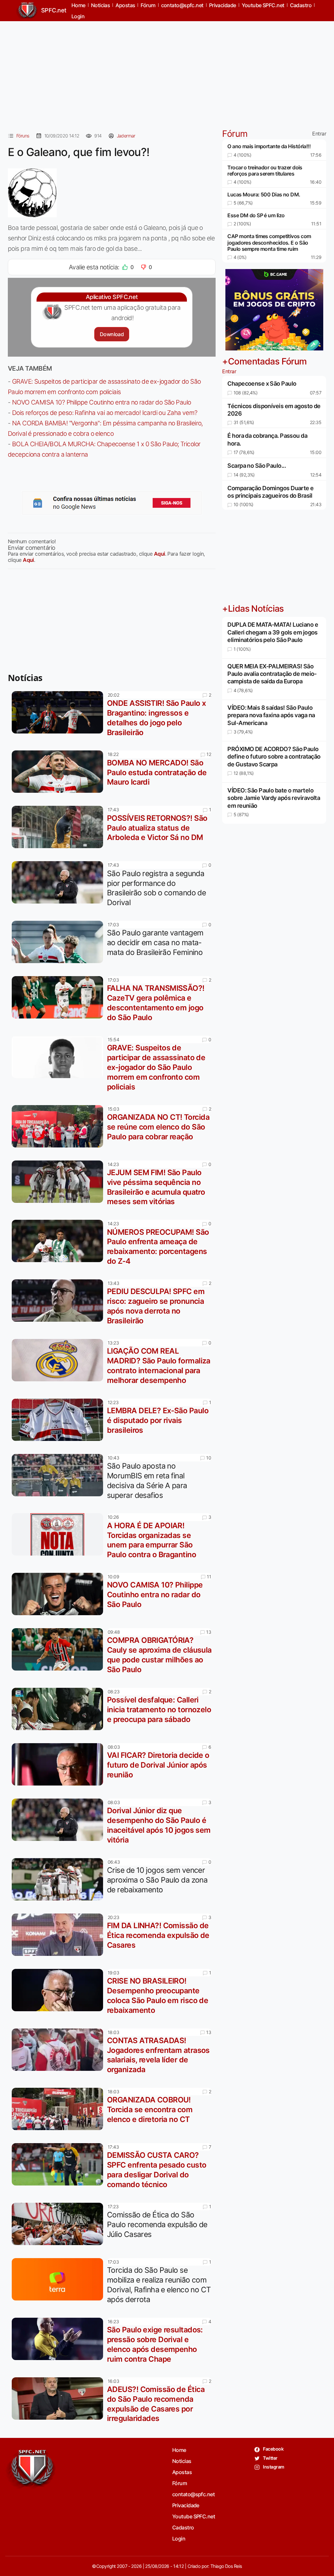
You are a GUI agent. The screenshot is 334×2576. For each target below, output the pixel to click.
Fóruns (23, 136)
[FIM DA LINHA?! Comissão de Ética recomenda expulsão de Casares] (59, 1935)
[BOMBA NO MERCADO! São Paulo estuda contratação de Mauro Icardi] (59, 772)
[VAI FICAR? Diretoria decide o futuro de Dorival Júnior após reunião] (59, 1764)
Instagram (273, 2467)
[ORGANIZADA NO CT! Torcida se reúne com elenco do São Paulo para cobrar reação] (59, 1126)
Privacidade (186, 2505)
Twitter (270, 2458)
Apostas (182, 2472)
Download (112, 334)
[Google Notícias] (112, 503)
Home (179, 2450)
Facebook (273, 2449)
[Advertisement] (167, 72)
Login (78, 16)
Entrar (319, 134)
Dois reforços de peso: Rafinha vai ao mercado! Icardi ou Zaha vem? (105, 413)
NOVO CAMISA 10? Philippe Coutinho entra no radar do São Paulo (102, 402)
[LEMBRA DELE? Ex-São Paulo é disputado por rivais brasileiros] (59, 1420)
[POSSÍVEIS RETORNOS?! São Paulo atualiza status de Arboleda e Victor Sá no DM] (59, 827)
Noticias (182, 2461)
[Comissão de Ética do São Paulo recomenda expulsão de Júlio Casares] (59, 2224)
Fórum (180, 2483)
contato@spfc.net (193, 2494)
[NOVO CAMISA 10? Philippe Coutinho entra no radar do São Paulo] (59, 1594)
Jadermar (126, 136)
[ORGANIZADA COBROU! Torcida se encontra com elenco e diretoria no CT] (59, 2109)
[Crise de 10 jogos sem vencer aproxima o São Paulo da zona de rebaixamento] (59, 1879)
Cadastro (183, 2527)
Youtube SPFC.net (194, 2516)
